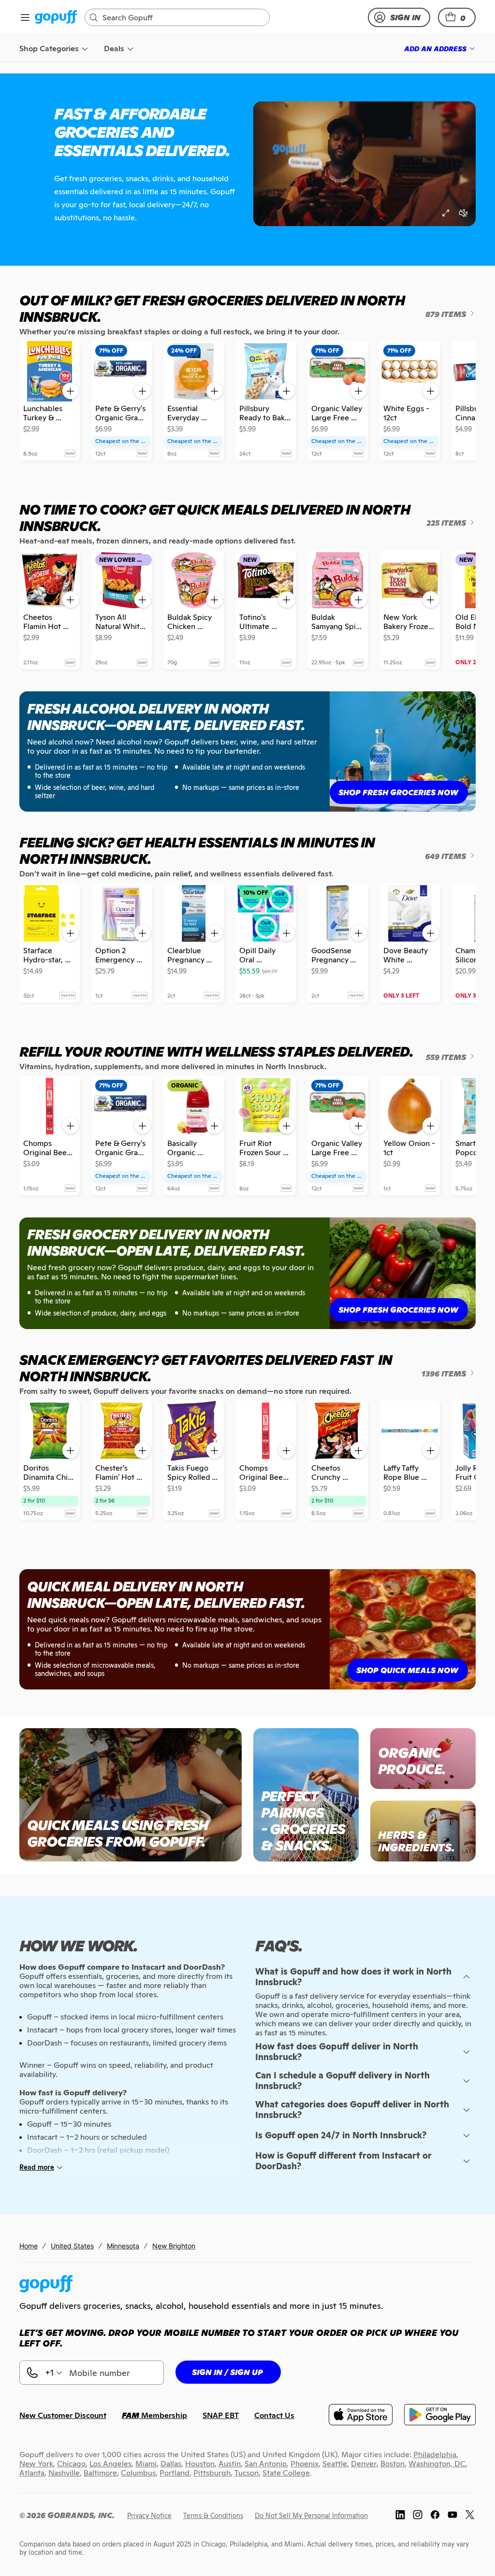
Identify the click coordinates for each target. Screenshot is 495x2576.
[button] (457, 17)
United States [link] (72, 2246)
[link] (56, 18)
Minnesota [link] (123, 2246)
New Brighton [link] (174, 2246)
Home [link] (29, 2246)
